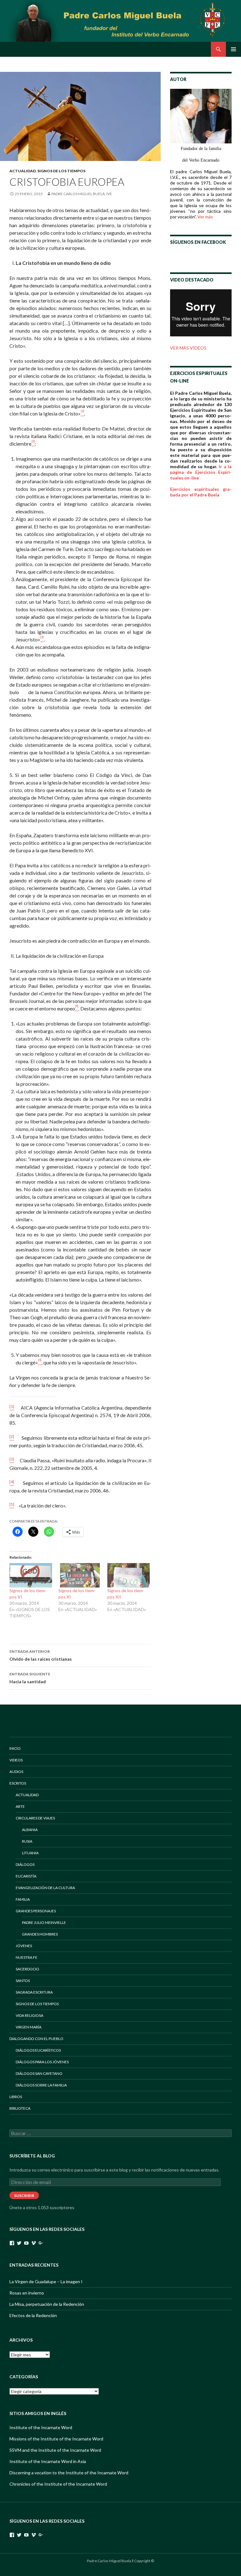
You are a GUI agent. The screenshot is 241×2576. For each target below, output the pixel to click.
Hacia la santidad (30, 1678)
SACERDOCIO (27, 1969)
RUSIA (27, 1841)
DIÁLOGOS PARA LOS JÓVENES (42, 2062)
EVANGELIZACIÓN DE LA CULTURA (45, 1888)
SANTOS (23, 1981)
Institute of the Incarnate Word (41, 2427)
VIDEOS (16, 1760)
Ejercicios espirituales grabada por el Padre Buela (201, 492)
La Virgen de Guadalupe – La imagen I (46, 2281)
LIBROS (16, 2097)
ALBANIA (30, 1830)
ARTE (20, 1806)
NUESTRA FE (27, 1957)
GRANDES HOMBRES (40, 1934)
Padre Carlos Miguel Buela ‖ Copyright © (120, 2561)
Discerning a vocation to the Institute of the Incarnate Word (69, 2473)
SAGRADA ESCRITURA (34, 1992)
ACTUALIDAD (23, 171)
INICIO (15, 1748)
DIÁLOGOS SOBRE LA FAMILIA (41, 2085)
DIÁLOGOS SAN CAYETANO (39, 2073)
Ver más (205, 217)
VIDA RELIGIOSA (29, 2015)
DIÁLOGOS (25, 1864)
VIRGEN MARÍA (29, 2027)
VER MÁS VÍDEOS (188, 348)
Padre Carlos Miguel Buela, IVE (82, 194)
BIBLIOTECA (20, 2108)
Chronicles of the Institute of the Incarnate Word (58, 2484)
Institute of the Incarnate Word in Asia (48, 2461)
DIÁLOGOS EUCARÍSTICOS (38, 2050)
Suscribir (24, 2196)
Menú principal (233, 49)
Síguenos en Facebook (198, 242)
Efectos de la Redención (33, 2315)
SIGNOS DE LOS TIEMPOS (61, 171)
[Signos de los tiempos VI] (31, 1575)
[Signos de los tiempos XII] (129, 1575)
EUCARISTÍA (26, 1876)
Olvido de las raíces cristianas (41, 1655)
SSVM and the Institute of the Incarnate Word (55, 2450)
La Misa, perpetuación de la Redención (47, 2304)
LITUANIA (30, 1853)
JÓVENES (24, 1946)
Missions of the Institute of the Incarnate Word (56, 2439)
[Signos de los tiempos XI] (80, 1575)
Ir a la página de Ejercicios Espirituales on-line (201, 472)
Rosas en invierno (27, 2293)
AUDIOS (16, 1772)
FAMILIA (23, 1899)
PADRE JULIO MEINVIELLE (44, 1923)
